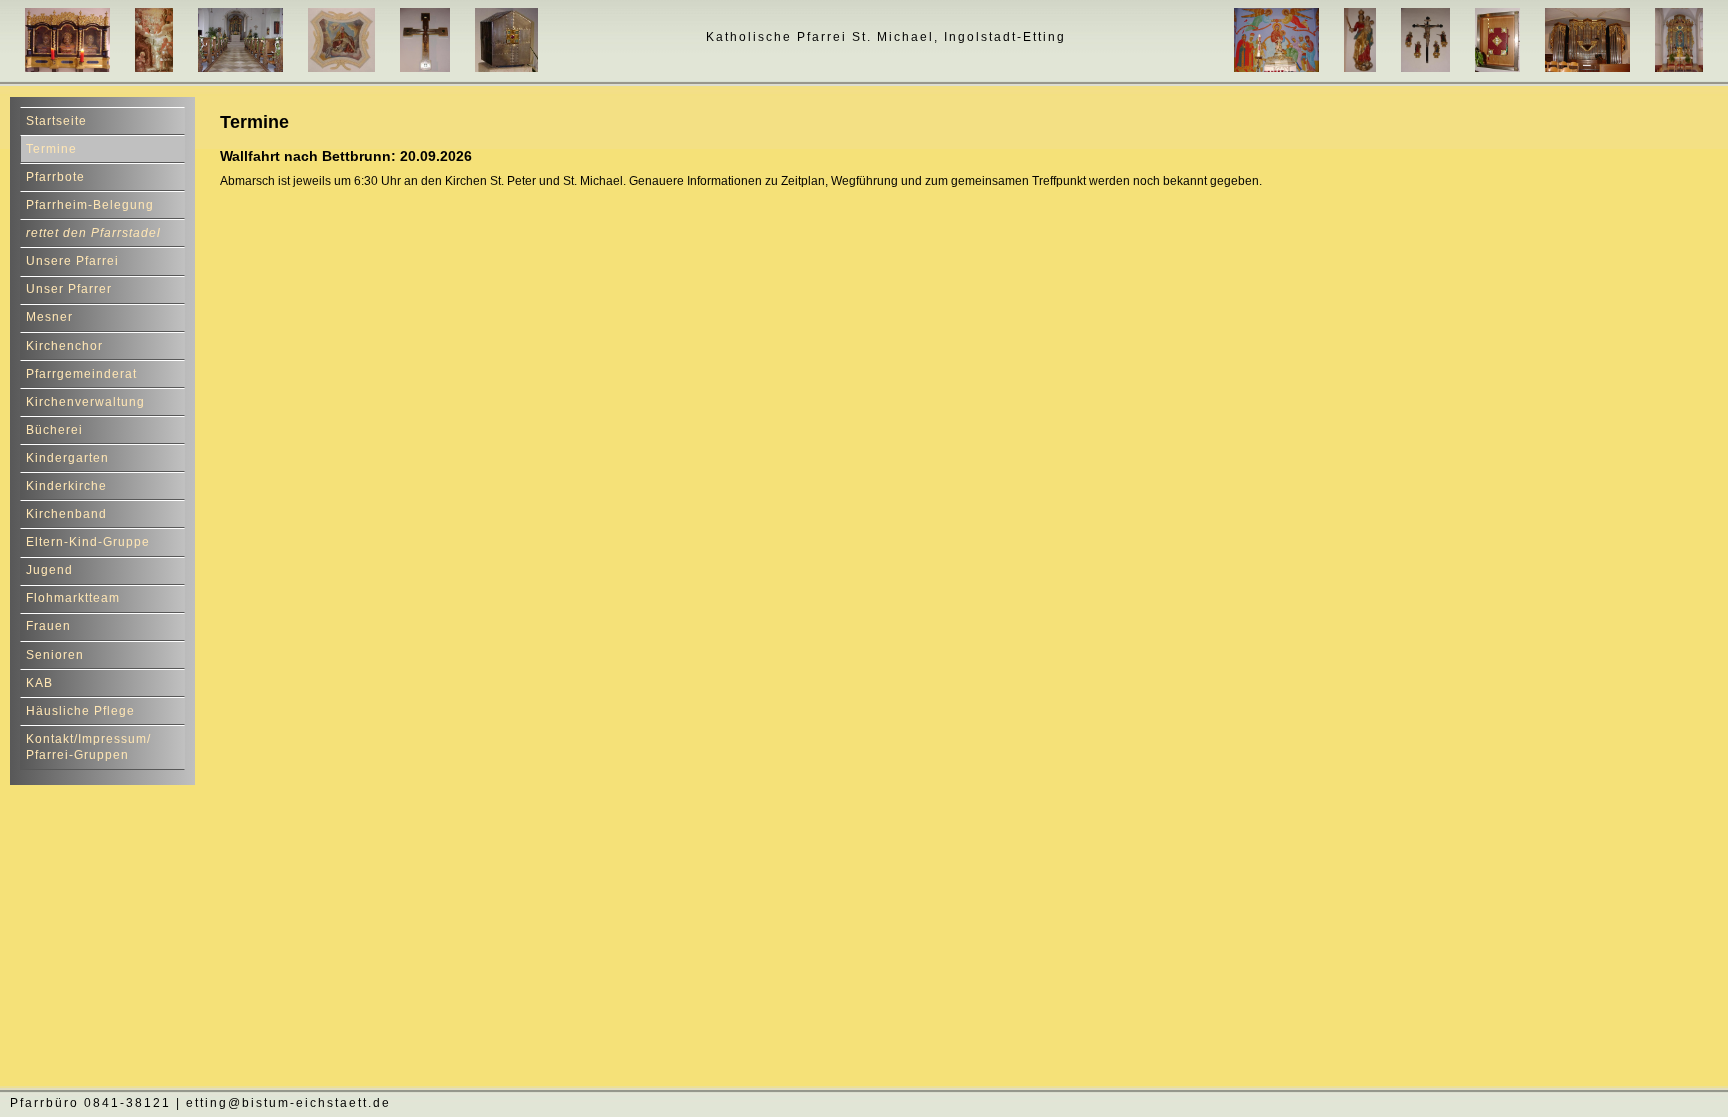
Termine (51, 149)
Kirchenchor (64, 346)
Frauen (48, 626)
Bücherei (54, 430)
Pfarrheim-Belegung (90, 205)
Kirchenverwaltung (85, 402)
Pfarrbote (55, 177)
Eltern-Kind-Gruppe (88, 542)
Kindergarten (67, 458)
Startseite (56, 121)
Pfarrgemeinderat (81, 374)
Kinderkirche (66, 486)
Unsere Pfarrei (72, 261)
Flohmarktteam (73, 598)
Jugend (49, 570)
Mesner (49, 317)
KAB (39, 683)
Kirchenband (66, 514)
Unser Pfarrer (69, 289)
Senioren (55, 655)
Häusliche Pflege (80, 711)
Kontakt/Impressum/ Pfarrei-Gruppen (88, 747)
